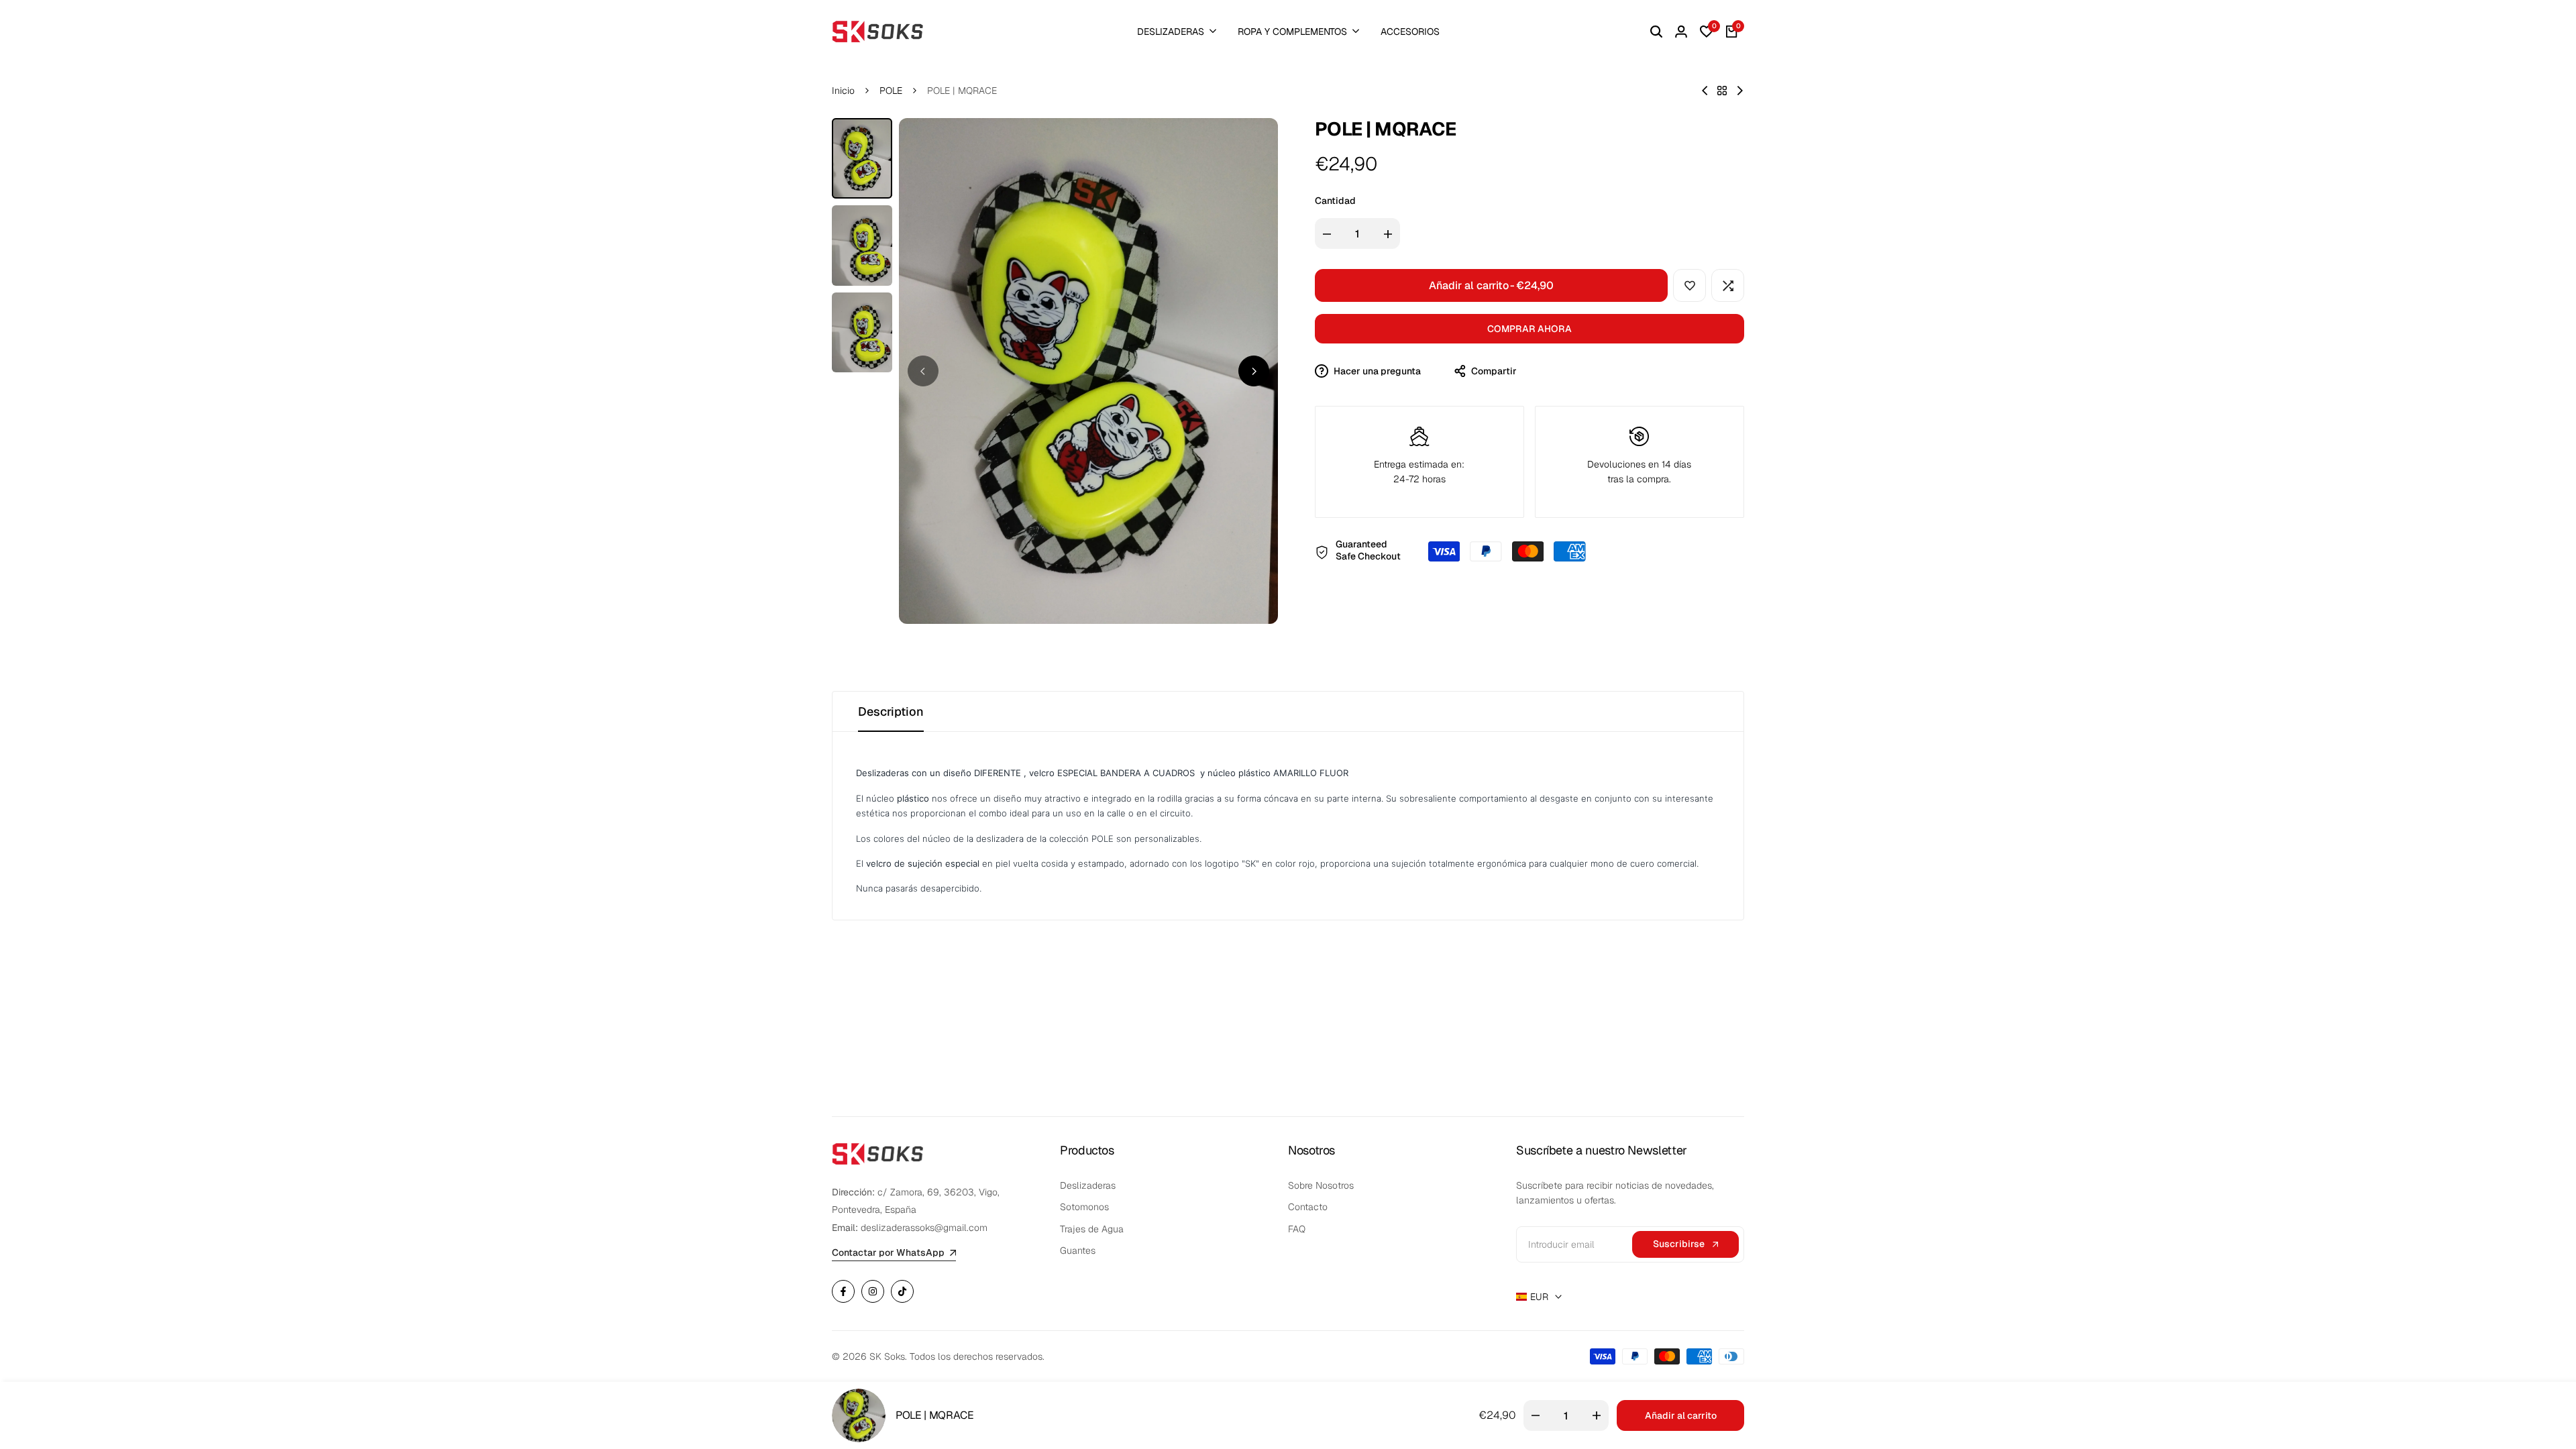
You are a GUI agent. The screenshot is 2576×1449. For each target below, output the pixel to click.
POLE (891, 91)
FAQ (1297, 1229)
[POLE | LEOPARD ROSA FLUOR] (1705, 91)
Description (891, 711)
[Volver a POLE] (1722, 91)
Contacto (1308, 1207)
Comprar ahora (1529, 329)
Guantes (1078, 1250)
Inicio (843, 91)
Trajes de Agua (1092, 1229)
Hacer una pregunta (1376, 371)
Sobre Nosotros (1321, 1185)
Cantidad (1335, 201)
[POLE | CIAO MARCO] (1740, 91)
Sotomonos (1084, 1207)
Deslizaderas (1088, 1185)
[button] (1689, 285)
